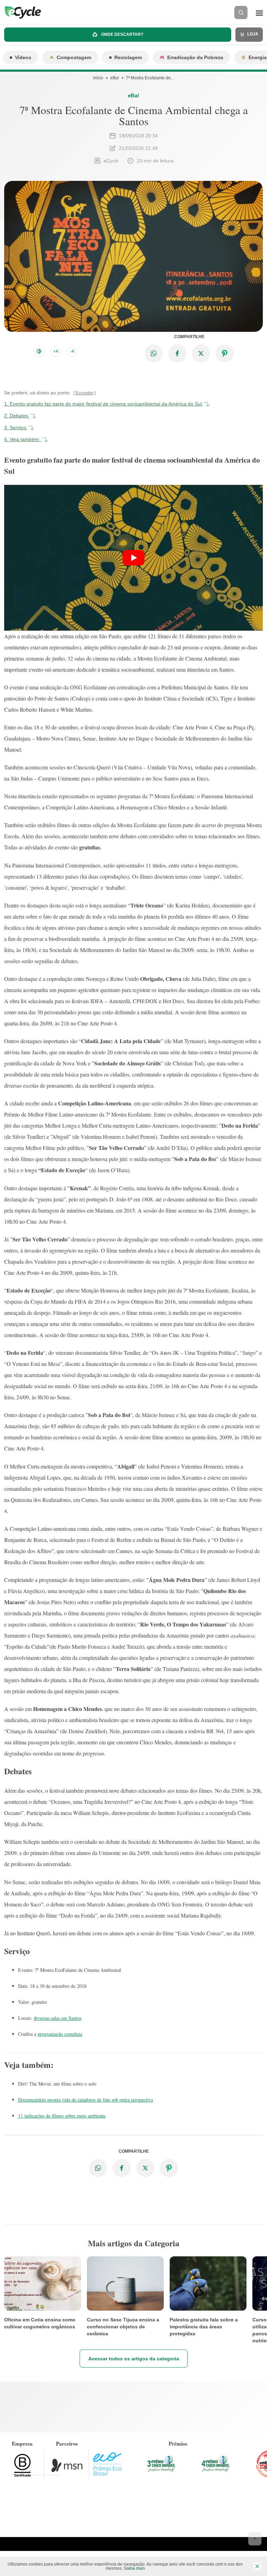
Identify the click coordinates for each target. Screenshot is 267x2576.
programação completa (60, 2034)
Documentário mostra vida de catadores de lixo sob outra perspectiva (86, 2100)
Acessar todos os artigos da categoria (134, 2359)
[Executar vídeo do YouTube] (133, 558)
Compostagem (74, 57)
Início (98, 78)
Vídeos (23, 57)
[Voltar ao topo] (255, 2539)
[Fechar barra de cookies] (257, 2566)
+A (56, 351)
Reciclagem (128, 57)
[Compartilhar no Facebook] (177, 353)
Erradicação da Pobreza (195, 57)
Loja (252, 34)
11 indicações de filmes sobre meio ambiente (62, 2116)
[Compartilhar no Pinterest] (225, 353)
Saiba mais (134, 2568)
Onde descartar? (122, 34)
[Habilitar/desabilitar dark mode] (39, 351)
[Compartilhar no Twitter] (201, 353)
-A (72, 351)
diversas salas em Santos (58, 2018)
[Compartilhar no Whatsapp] (154, 353)
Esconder (84, 393)
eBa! (115, 78)
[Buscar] (241, 13)
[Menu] (259, 13)
